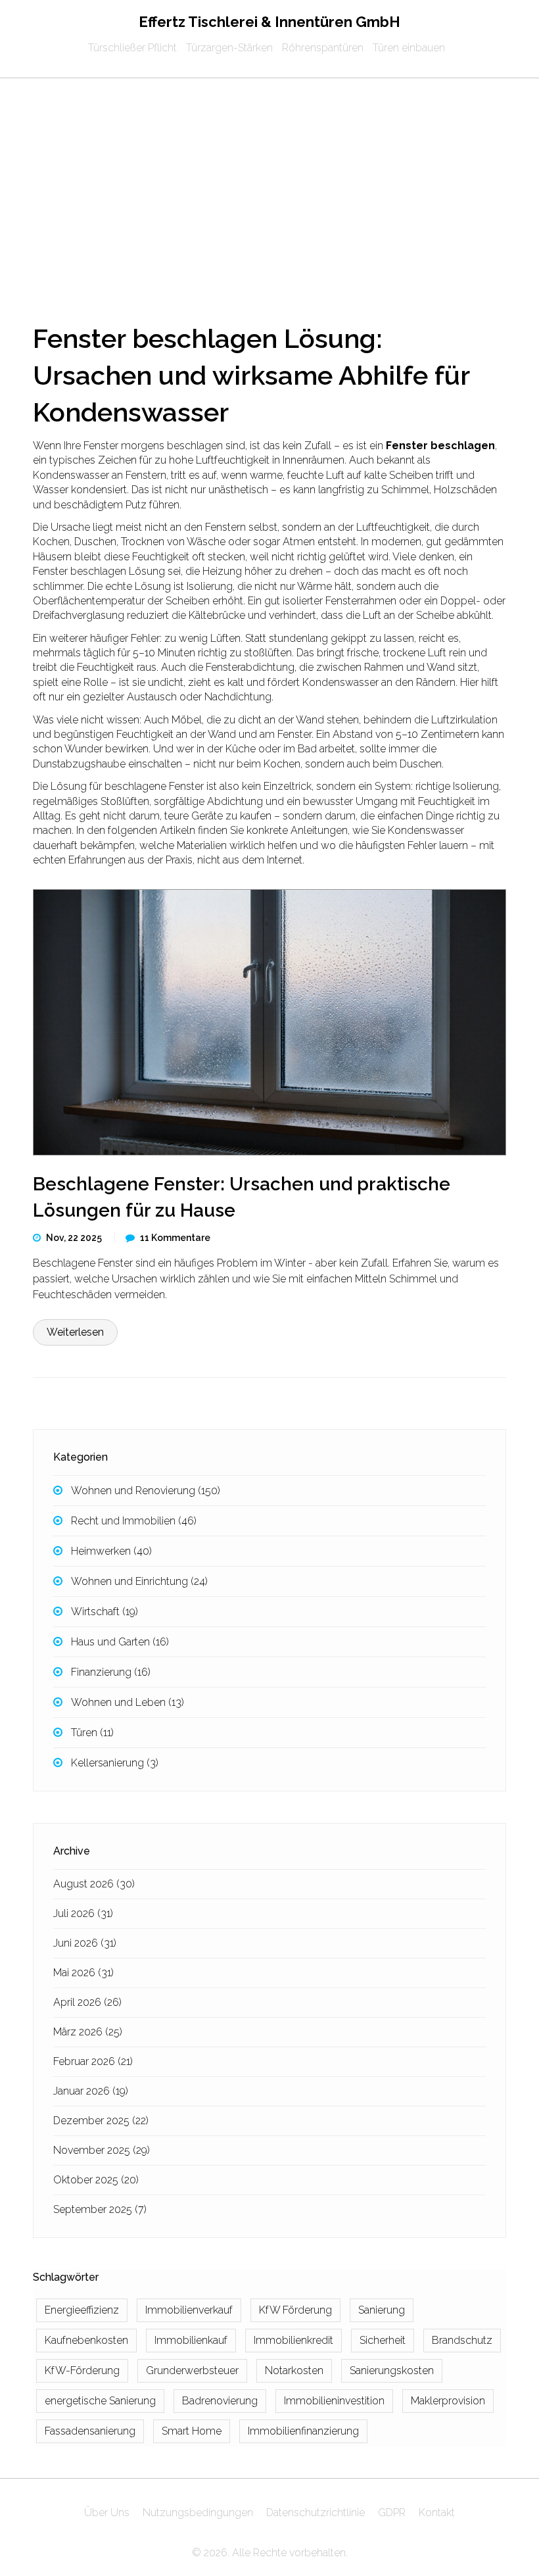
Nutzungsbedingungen (198, 2513)
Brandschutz (462, 2340)
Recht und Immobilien (134, 1521)
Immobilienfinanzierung (303, 2431)
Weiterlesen (75, 1332)
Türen (92, 1733)
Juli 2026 (83, 1913)
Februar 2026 (93, 2061)
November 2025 (102, 2150)
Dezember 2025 (101, 2121)
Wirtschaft (105, 1612)
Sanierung (382, 2310)
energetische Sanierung (100, 2401)
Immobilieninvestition (334, 2401)
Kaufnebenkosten (86, 2340)
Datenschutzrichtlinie (316, 2513)
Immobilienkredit (293, 2340)
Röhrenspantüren (323, 48)
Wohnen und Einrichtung (139, 1581)
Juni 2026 (85, 1943)
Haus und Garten (120, 1642)
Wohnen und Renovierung (146, 1491)
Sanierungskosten (392, 2370)
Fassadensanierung (90, 2431)
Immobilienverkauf (189, 2310)
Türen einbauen (409, 48)
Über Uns (107, 2513)
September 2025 (100, 2209)
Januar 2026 (91, 2091)
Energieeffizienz (82, 2310)
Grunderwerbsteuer (192, 2370)
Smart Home (192, 2431)
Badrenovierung (220, 2401)
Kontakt (437, 2513)
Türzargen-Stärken (229, 48)
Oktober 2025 (96, 2180)
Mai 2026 (83, 1973)
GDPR (392, 2513)
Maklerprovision (448, 2401)
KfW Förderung (295, 2310)
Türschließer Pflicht (132, 48)
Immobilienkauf (191, 2340)
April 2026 (87, 2002)
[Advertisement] (269, 177)
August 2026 (94, 1884)
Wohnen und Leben (128, 1702)
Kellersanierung (115, 1763)
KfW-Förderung (82, 2370)
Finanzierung (111, 1672)
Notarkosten (294, 2370)
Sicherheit (383, 2340)
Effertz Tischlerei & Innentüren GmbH (269, 22)
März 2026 (88, 2032)
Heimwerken (111, 1551)
